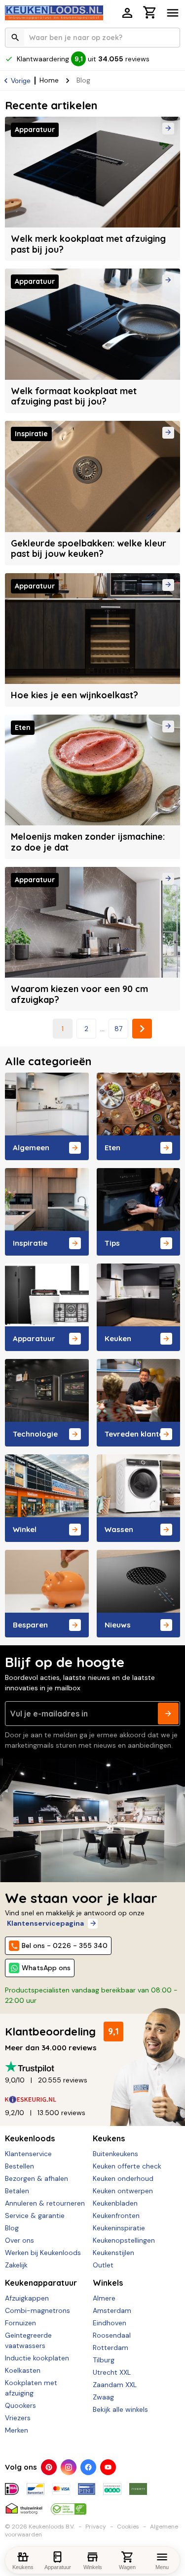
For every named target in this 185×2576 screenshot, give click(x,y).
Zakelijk (16, 2265)
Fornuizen (20, 2323)
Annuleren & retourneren (45, 2203)
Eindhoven (110, 2323)
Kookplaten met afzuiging (31, 2388)
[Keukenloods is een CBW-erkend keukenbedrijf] (69, 2505)
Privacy (96, 2527)
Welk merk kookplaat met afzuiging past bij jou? (88, 244)
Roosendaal (112, 2335)
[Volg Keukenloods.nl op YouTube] (108, 2467)
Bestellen (19, 2166)
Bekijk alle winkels (120, 2409)
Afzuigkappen (27, 2298)
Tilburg (104, 2360)
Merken (17, 2430)
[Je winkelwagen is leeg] (150, 12)
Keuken (118, 1338)
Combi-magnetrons (37, 2310)
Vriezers (18, 2418)
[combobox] (92, 38)
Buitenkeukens (115, 2154)
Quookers (20, 2405)
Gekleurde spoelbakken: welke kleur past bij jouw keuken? (89, 549)
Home (49, 80)
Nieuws (118, 1625)
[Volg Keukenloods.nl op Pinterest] (49, 2467)
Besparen (30, 1625)
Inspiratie (30, 1243)
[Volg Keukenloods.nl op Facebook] (88, 2467)
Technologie (35, 1434)
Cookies (128, 2527)
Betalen (17, 2191)
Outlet (103, 2265)
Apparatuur (34, 1338)
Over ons (19, 2240)
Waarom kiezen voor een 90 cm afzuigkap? (79, 994)
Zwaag (103, 2397)
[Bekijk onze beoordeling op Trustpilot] (92, 2067)
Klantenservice (28, 2154)
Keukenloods (30, 2138)
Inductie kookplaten (37, 2358)
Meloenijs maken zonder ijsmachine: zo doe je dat (88, 842)
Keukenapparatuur (41, 2283)
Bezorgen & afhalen (37, 2178)
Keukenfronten (116, 2215)
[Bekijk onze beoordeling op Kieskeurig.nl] (92, 2100)
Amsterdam (112, 2310)
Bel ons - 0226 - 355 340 (65, 1945)
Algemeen (31, 1148)
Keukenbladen (115, 2203)
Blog (12, 2228)
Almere (104, 2298)
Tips (112, 1243)
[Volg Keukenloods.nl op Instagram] (69, 2467)
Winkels (108, 2283)
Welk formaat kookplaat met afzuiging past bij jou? (74, 396)
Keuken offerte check (127, 2166)
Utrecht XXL (112, 2372)
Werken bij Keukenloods (43, 2253)
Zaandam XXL (115, 2385)
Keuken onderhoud (123, 2178)
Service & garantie (35, 2215)
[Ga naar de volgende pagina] (142, 1029)
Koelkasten (23, 2370)
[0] (150, 14)
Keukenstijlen (113, 2253)
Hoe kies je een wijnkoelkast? (74, 695)
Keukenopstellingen (124, 2240)
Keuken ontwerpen (123, 2191)
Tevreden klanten (136, 1434)
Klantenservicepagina (45, 1923)
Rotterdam (111, 2348)
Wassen (119, 1529)
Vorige (21, 81)
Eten (112, 1148)
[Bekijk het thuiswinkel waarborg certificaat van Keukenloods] (24, 2505)
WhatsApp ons (46, 1968)
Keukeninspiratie (119, 2228)
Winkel (25, 1529)
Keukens (109, 2138)
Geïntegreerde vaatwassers (28, 2340)
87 (118, 1029)
